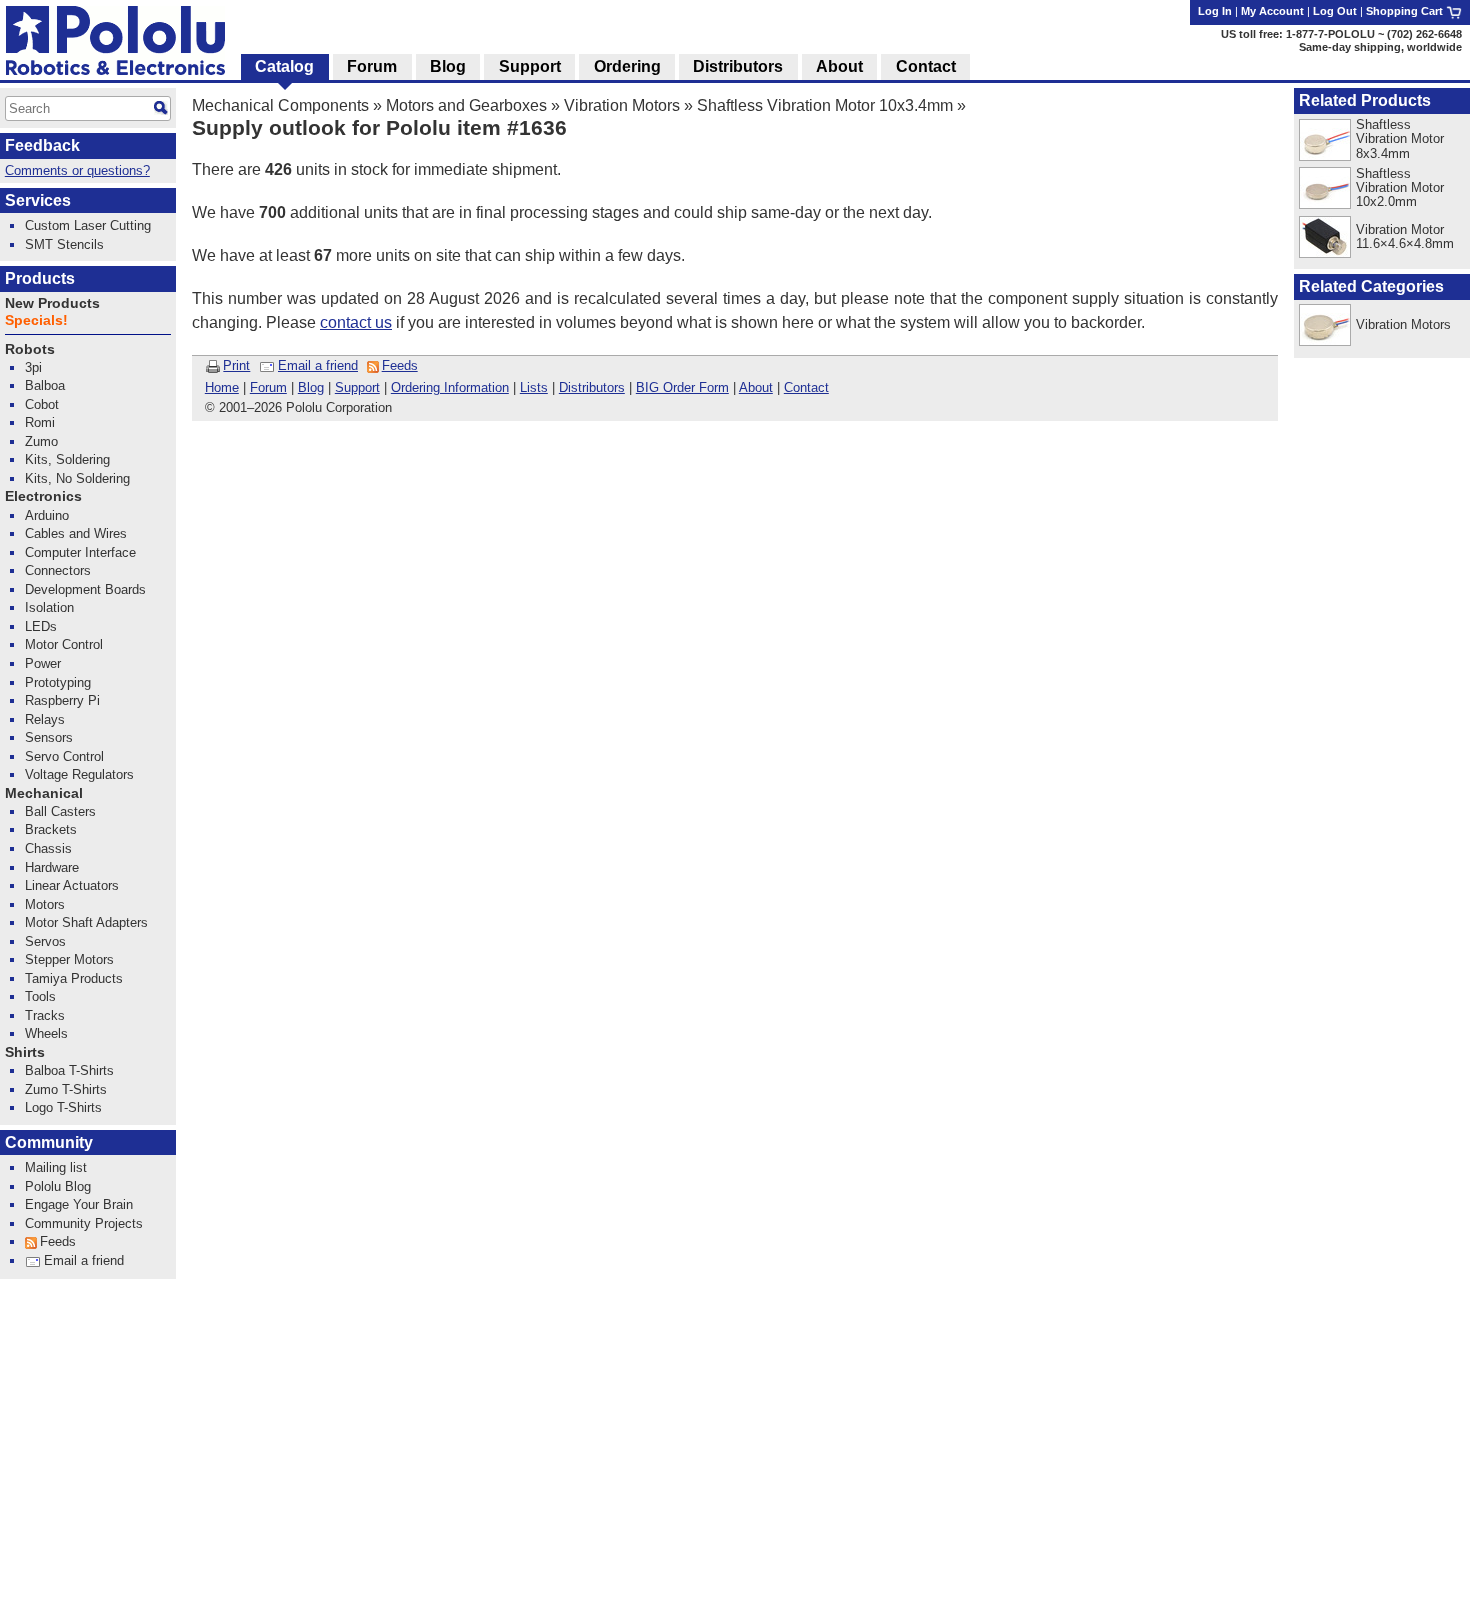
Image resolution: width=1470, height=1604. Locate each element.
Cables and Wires (76, 533)
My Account (1272, 11)
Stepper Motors (69, 959)
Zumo (41, 441)
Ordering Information (450, 387)
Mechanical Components (280, 105)
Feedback (42, 145)
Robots (30, 349)
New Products (52, 303)
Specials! (36, 320)
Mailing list (56, 1167)
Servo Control (64, 756)
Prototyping (58, 682)
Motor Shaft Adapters (86, 922)
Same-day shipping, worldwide (1380, 47)
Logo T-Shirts (63, 1107)
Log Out (1335, 11)
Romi (40, 422)
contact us (356, 322)
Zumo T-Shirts (66, 1089)
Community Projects (84, 1223)
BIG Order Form (682, 387)
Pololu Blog (58, 1186)
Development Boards (85, 589)
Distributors (592, 387)
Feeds (400, 365)
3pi (33, 367)
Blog (311, 387)
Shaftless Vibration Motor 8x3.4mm (1400, 138)
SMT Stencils (64, 244)
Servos (45, 941)
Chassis (48, 848)
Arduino (47, 515)
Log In (1215, 11)
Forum (268, 387)
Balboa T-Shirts (69, 1070)
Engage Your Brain (79, 1204)
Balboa (45, 385)
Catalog (284, 66)
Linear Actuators (72, 885)
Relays (45, 719)
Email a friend (318, 365)
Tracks (45, 1015)
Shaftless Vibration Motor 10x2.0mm (1400, 187)
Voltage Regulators (79, 774)
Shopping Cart (1406, 11)
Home (222, 387)
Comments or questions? (77, 170)
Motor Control (64, 644)
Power (43, 663)
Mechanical (44, 793)
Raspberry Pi (62, 700)
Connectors (58, 570)
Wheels (46, 1033)
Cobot (42, 404)
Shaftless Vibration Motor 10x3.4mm (825, 105)
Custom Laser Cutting (88, 225)
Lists (534, 387)
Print (236, 365)
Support (357, 387)
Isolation (49, 607)
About (756, 387)
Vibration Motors (622, 105)
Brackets (51, 829)
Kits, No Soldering (77, 478)
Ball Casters (60, 811)
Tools (40, 996)
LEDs (41, 626)
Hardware (52, 867)
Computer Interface (80, 552)
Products (40, 278)
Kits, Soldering (67, 459)
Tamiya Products (74, 978)
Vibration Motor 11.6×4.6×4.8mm (1405, 236)
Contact (806, 387)
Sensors (49, 737)
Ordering (627, 66)
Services (38, 200)
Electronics (43, 496)
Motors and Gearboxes (466, 105)
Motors (45, 904)
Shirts (25, 1052)
